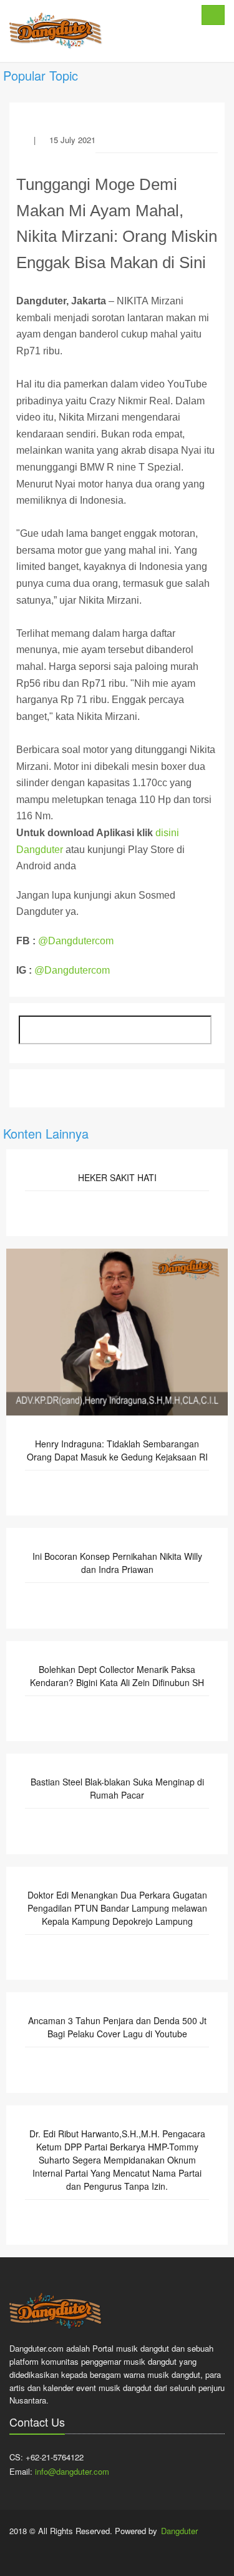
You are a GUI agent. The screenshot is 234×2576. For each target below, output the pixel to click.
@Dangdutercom (76, 941)
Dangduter (179, 2531)
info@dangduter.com (72, 2471)
